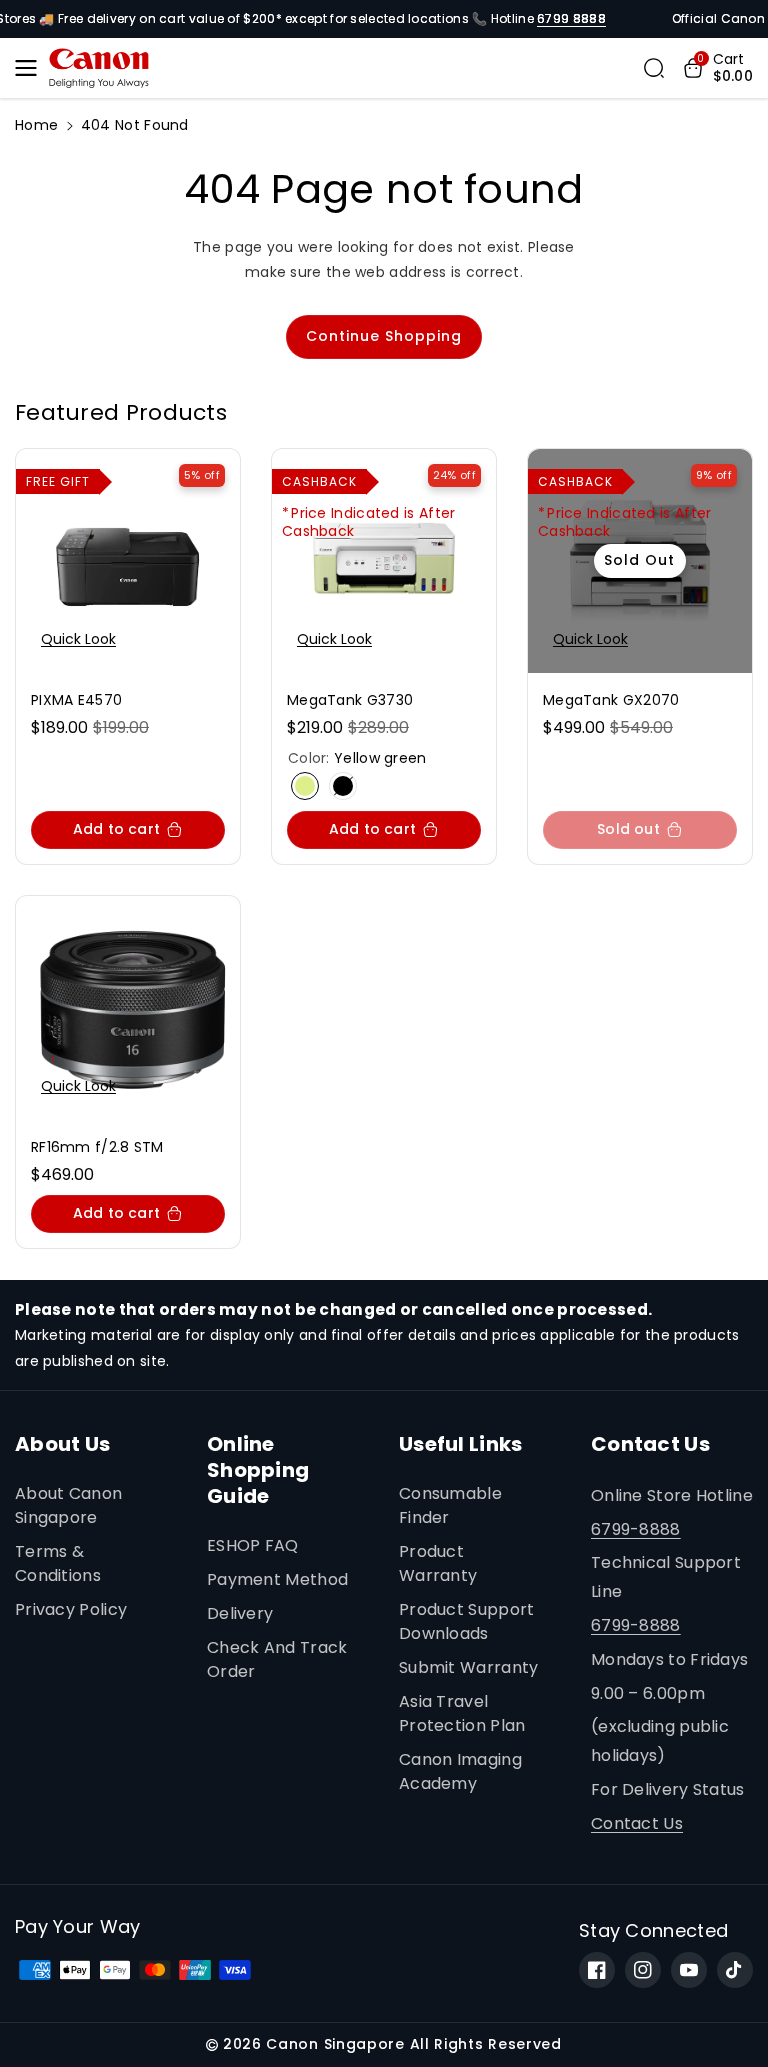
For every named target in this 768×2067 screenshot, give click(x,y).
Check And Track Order (277, 1659)
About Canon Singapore (68, 1505)
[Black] (343, 786)
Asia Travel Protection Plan (462, 1713)
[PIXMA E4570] (128, 561)
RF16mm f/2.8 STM (97, 1147)
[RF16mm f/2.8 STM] (128, 1008)
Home (36, 125)
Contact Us (637, 1823)
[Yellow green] (305, 786)
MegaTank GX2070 (611, 700)
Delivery (240, 1613)
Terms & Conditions (58, 1563)
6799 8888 (571, 18)
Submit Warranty (469, 1667)
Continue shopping (384, 336)
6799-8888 (636, 1529)
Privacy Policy (71, 1609)
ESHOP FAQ (253, 1545)
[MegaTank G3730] (384, 561)
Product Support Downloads (467, 1621)
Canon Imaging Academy (460, 1771)
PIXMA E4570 (76, 700)
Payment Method (277, 1579)
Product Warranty (438, 1563)
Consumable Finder (450, 1505)
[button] (32, 68)
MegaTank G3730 (350, 700)
